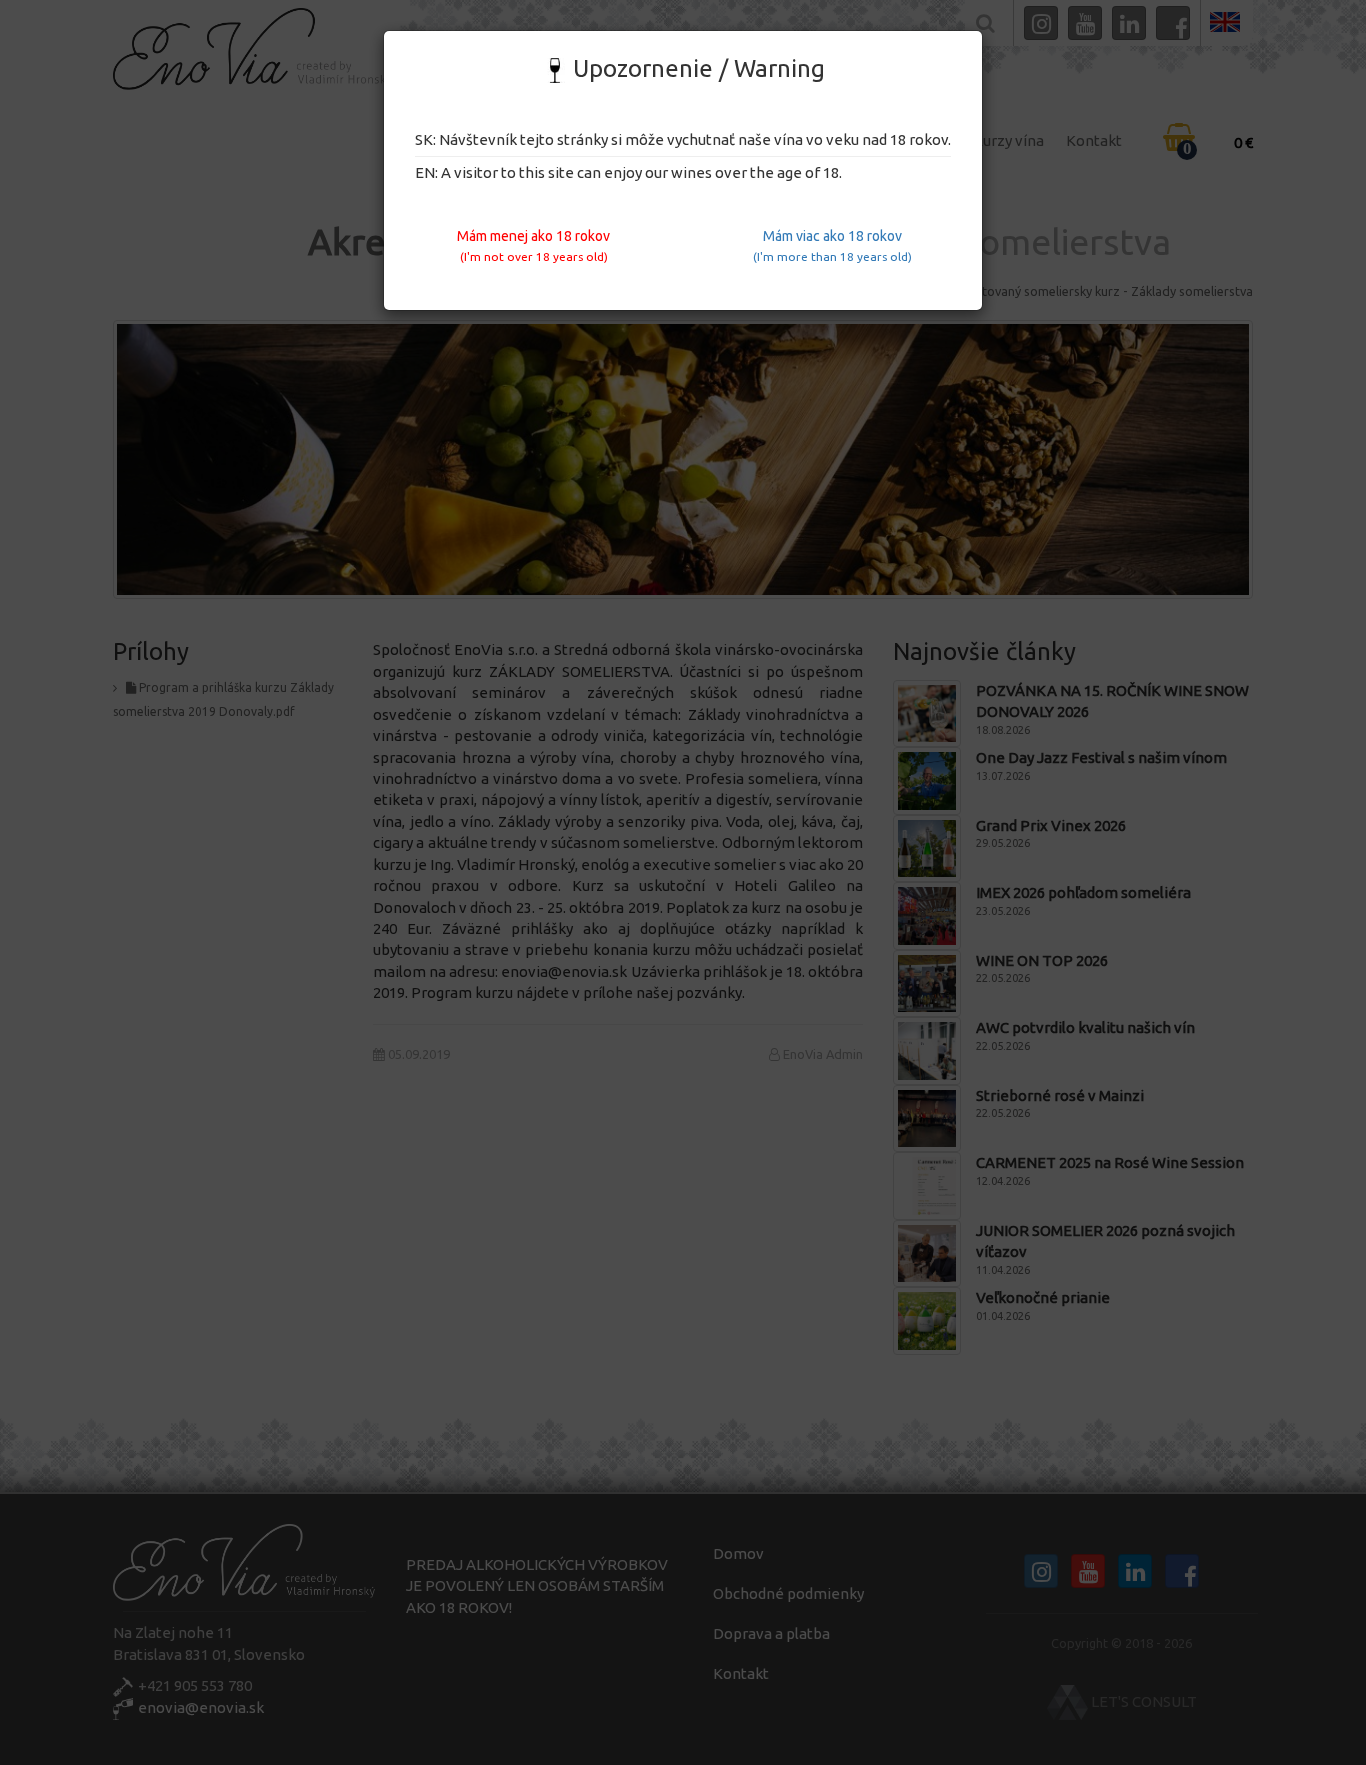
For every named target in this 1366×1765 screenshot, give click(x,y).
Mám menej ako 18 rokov (533, 245)
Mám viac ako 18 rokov (832, 245)
